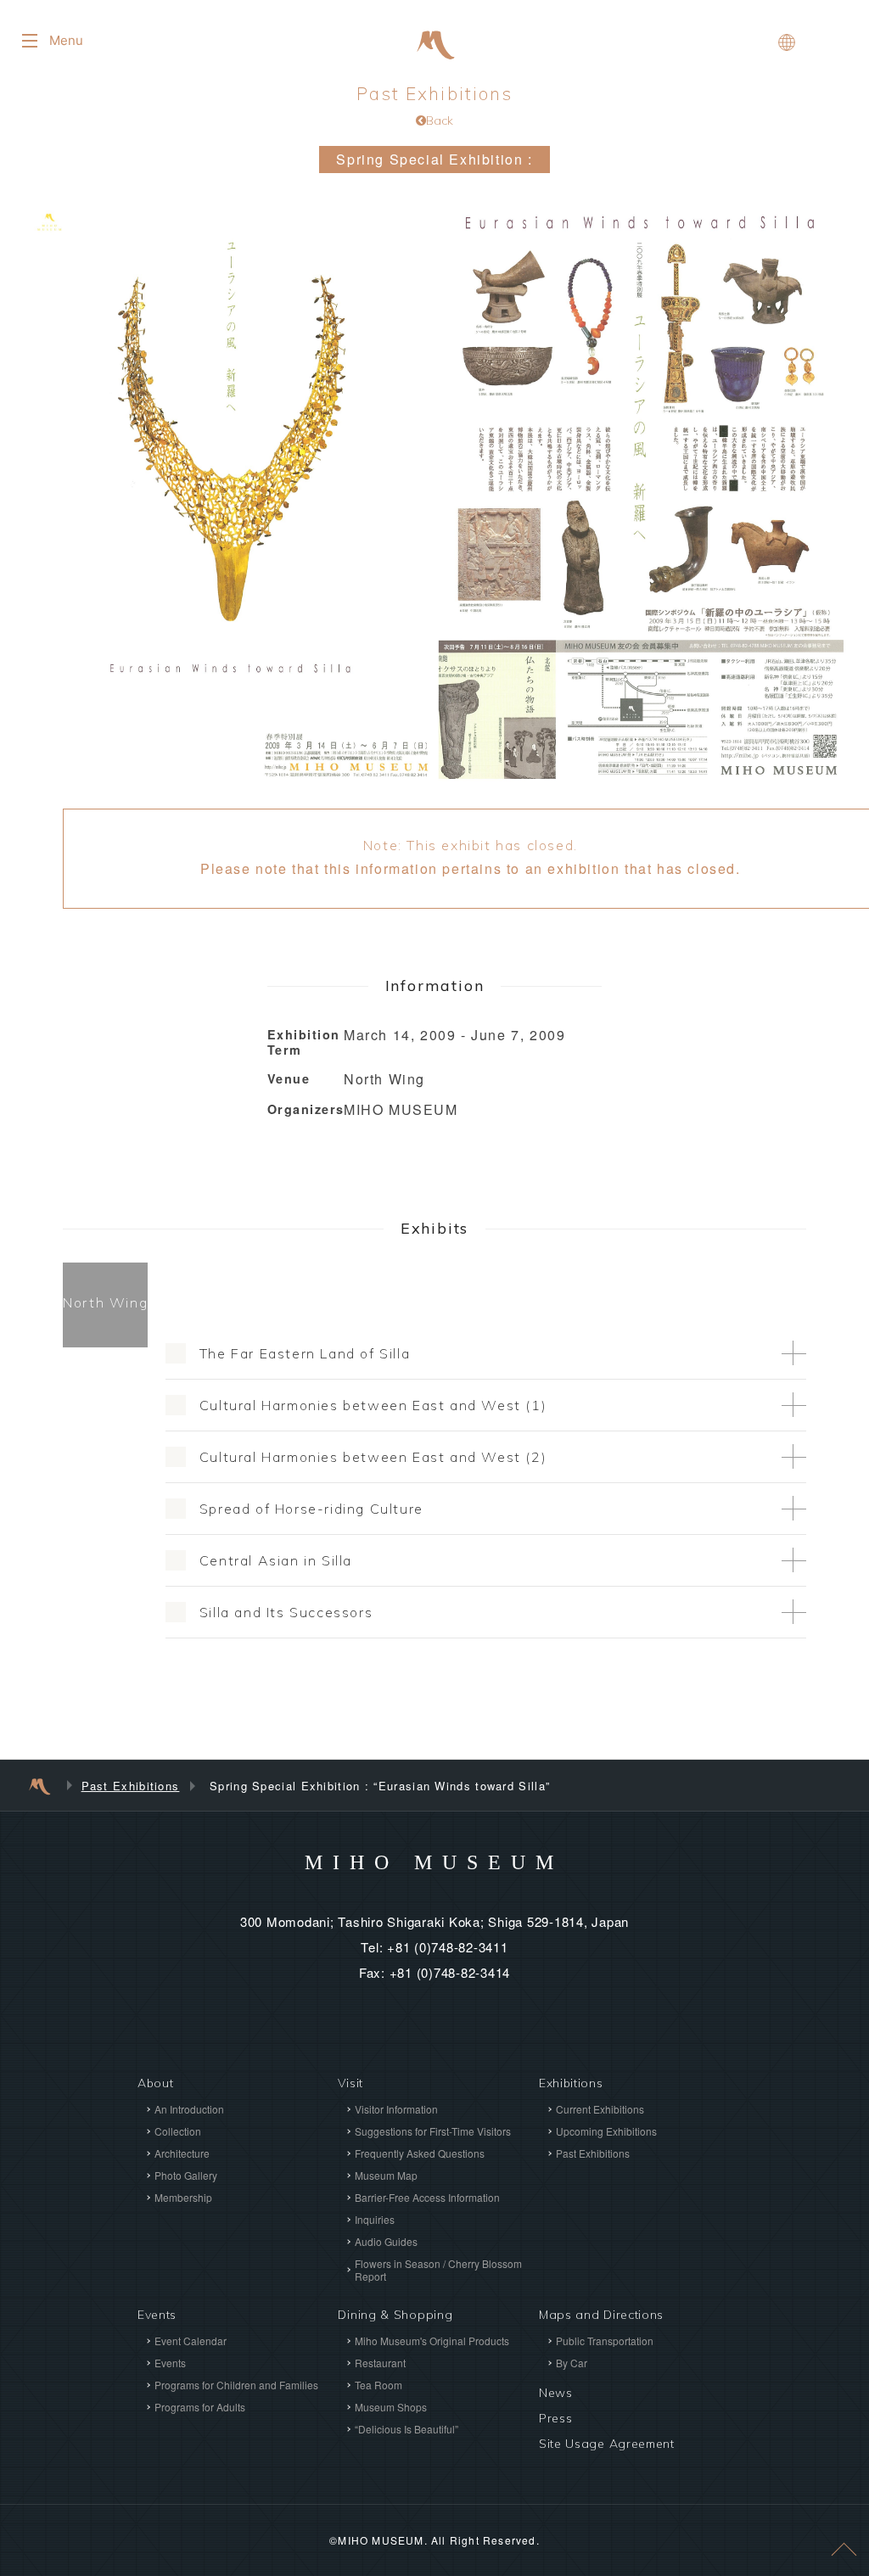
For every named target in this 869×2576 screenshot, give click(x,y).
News (556, 2393)
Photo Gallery (186, 2175)
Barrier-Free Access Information (427, 2197)
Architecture (182, 2153)
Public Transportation (605, 2341)
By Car (572, 2363)
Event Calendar (191, 2341)
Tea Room (378, 2385)
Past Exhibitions (435, 105)
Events (170, 2363)
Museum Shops (391, 2407)
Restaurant (380, 2363)
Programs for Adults (200, 2407)
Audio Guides (386, 2241)
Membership (183, 2197)
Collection (178, 2131)
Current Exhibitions (600, 2109)
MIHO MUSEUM (434, 1862)
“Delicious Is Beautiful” (406, 2429)
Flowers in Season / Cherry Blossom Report (438, 2270)
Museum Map (386, 2175)
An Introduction (189, 2109)
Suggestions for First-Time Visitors (433, 2131)
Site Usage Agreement (607, 2444)
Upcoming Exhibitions (606, 2131)
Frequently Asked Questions (420, 2153)
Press (556, 2418)
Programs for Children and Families (236, 2385)
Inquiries (375, 2219)
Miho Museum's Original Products (432, 2341)
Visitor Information (396, 2109)
